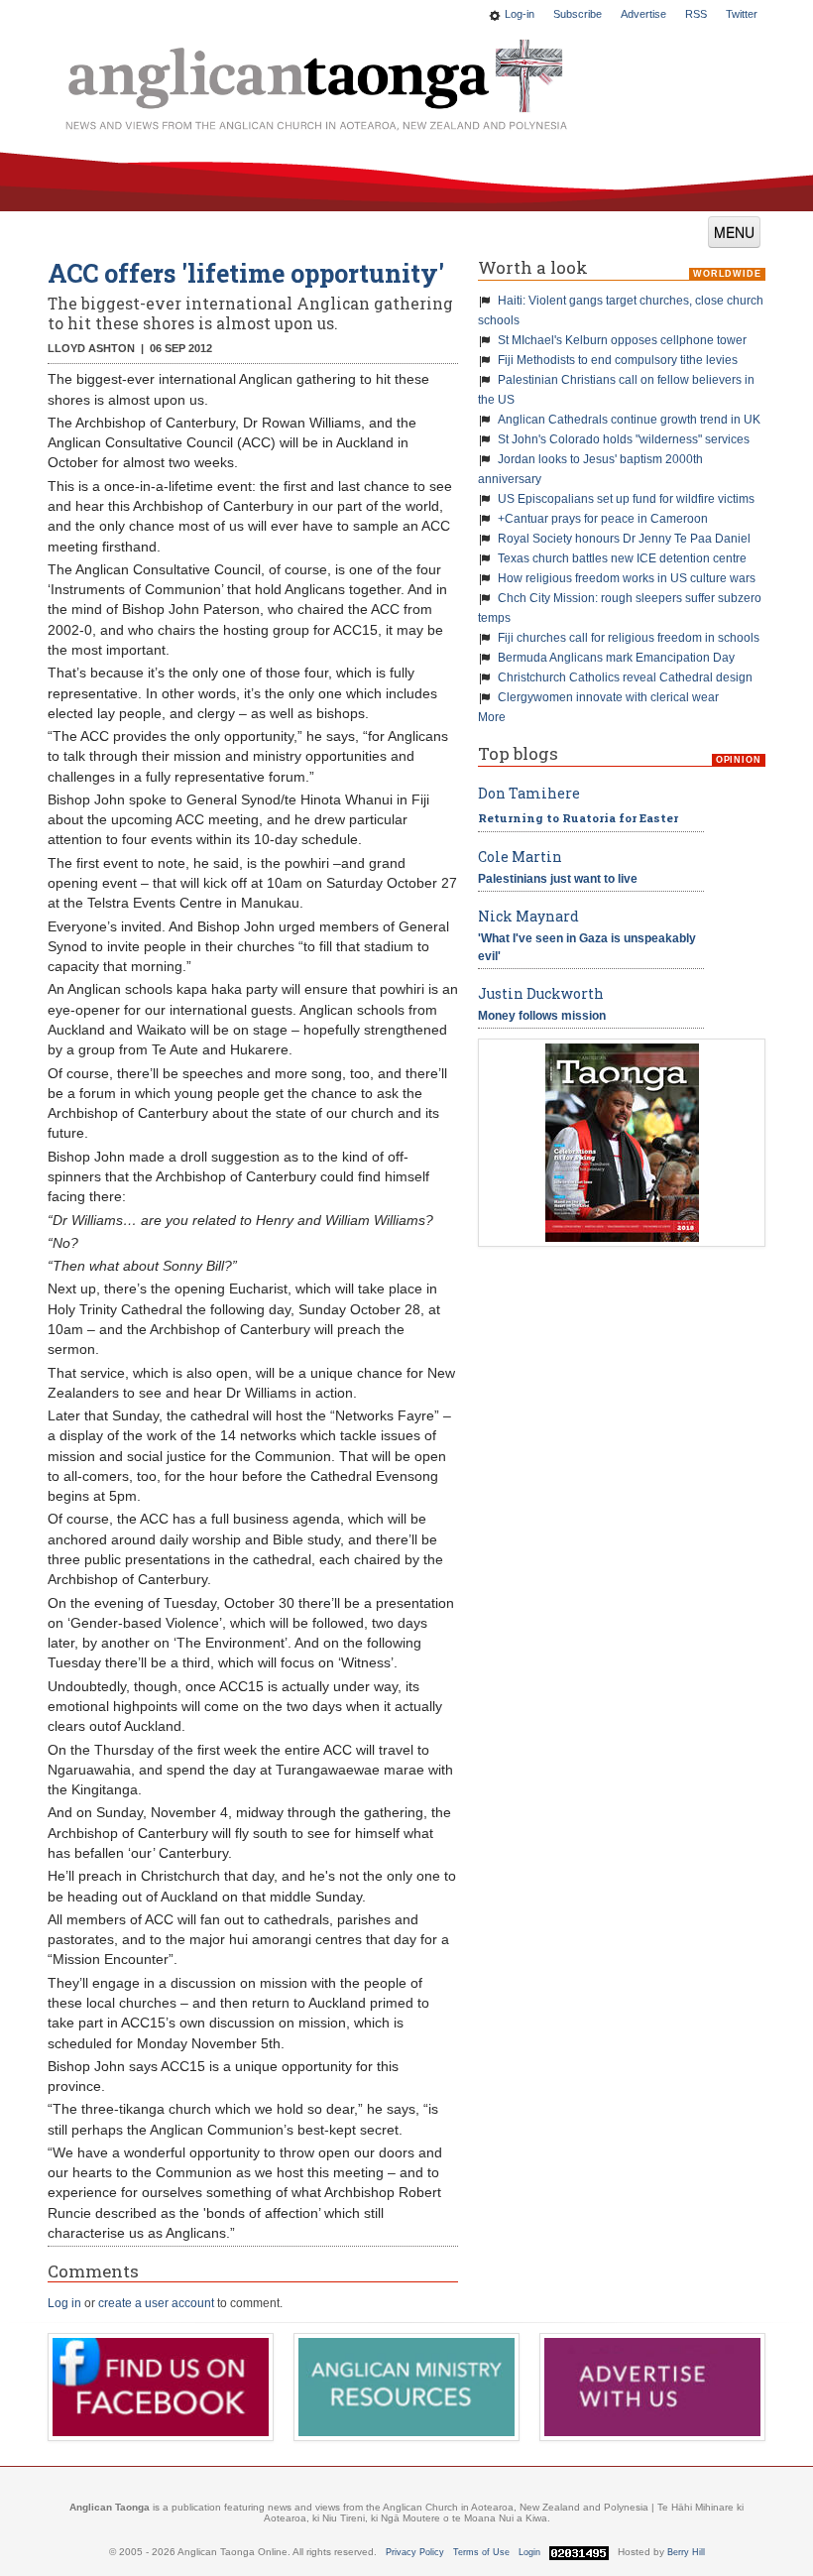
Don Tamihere (529, 793)
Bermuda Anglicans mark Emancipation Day (616, 658)
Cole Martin (520, 857)
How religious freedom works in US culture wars (627, 578)
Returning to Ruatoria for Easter (578, 818)
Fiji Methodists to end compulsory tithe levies (618, 360)
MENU (734, 232)
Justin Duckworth (541, 993)
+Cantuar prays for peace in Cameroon (603, 519)
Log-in (520, 14)
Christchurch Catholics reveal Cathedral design (625, 677)
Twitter (742, 14)
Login (529, 2552)
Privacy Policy (415, 2552)
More (492, 717)
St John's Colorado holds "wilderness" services (624, 439)
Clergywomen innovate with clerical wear (608, 697)
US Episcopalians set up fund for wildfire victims (626, 499)
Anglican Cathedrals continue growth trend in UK (629, 420)
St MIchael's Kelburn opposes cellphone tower (622, 340)
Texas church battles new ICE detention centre (622, 558)
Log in (64, 2303)
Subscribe (578, 14)
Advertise (643, 14)
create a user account (156, 2303)
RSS (696, 14)
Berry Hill (686, 2552)
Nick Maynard (528, 916)
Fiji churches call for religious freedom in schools (629, 638)
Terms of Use (481, 2552)
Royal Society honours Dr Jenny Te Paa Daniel (624, 539)
